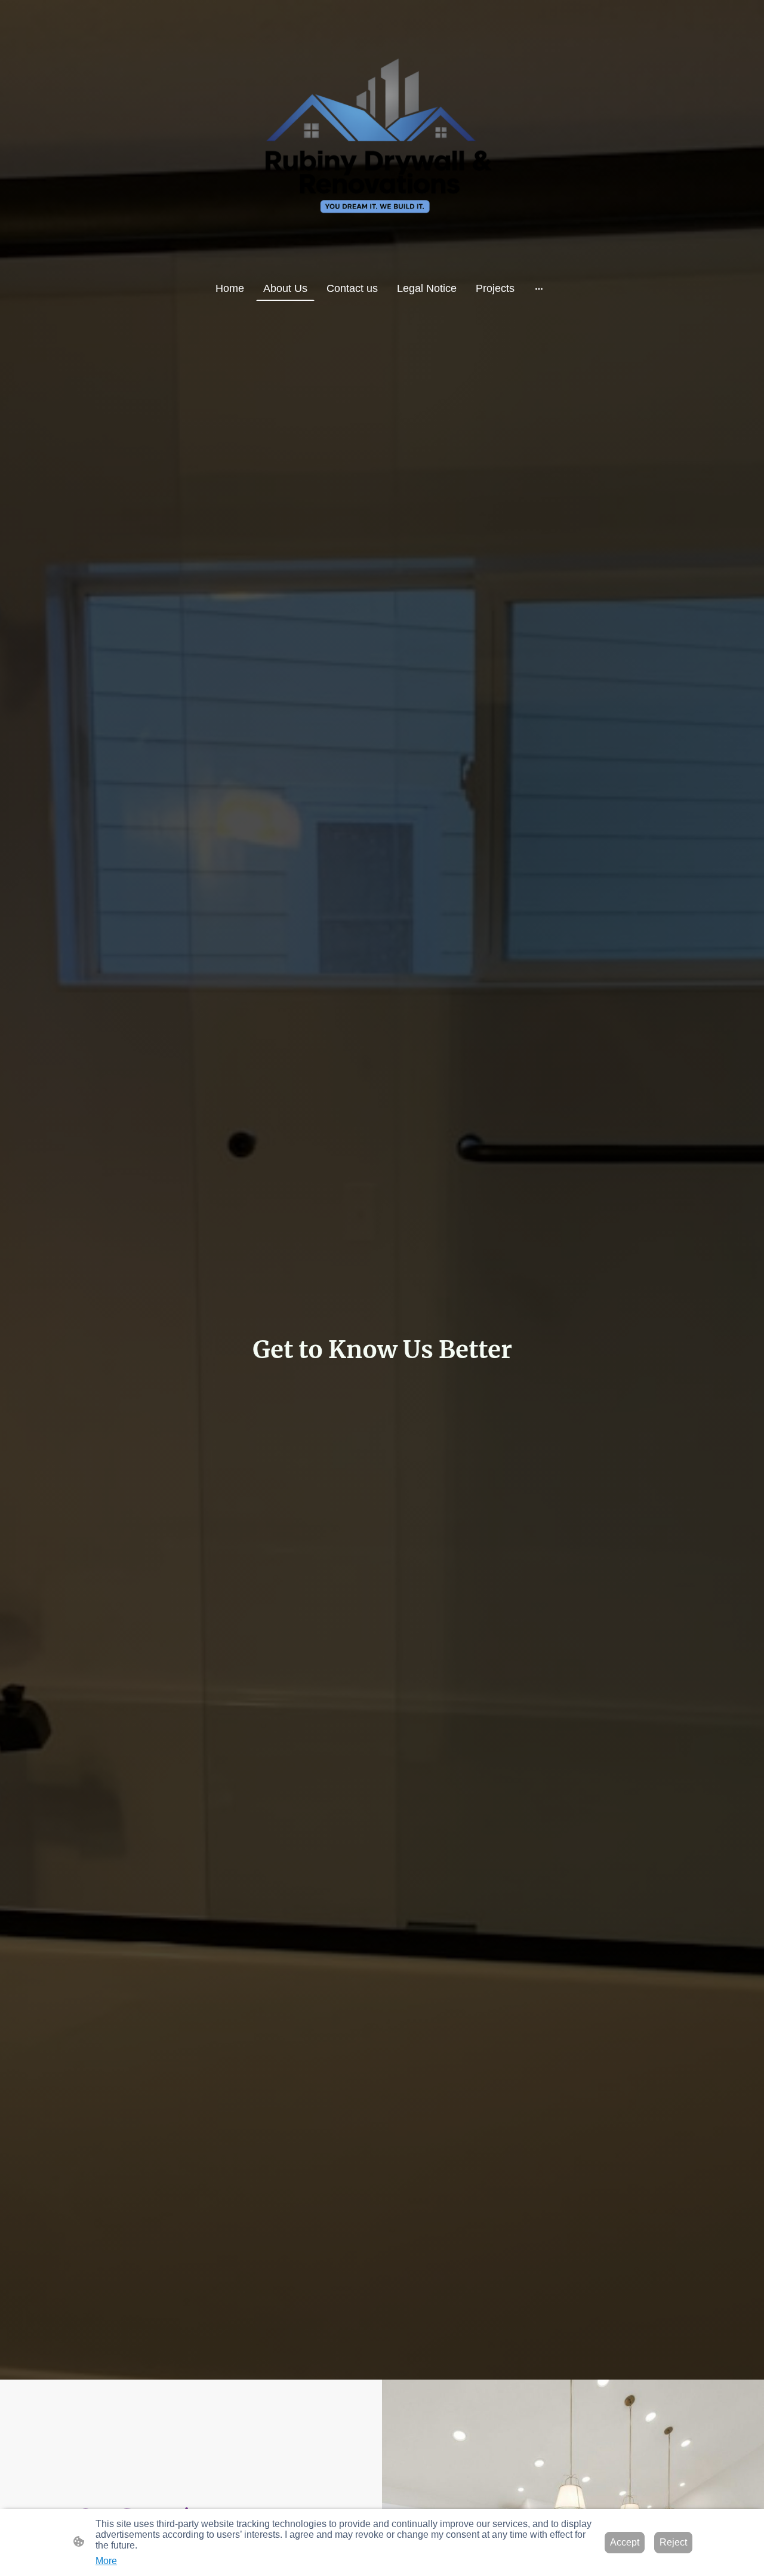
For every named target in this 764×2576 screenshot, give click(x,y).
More (106, 2561)
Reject (673, 2542)
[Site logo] (382, 138)
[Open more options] (539, 289)
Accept (625, 2542)
